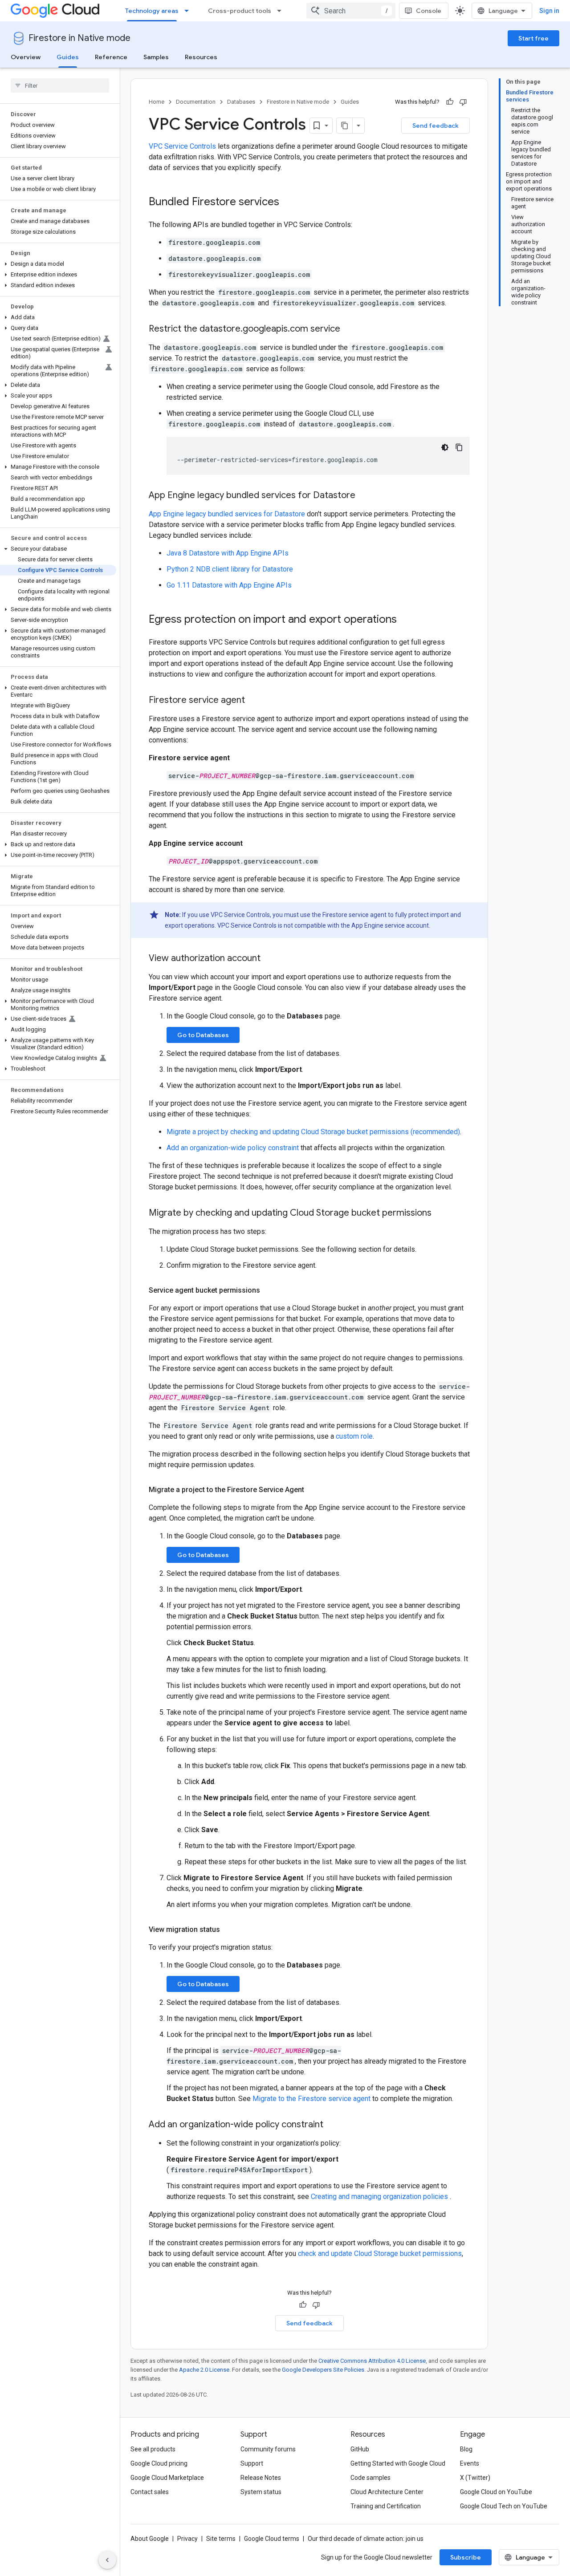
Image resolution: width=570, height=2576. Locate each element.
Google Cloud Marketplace (167, 2478)
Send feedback (436, 126)
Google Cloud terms (272, 2539)
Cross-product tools (240, 11)
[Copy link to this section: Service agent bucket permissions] (269, 1290)
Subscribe (466, 2557)
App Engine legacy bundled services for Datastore (227, 514)
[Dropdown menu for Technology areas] (189, 11)
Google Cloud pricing (159, 2463)
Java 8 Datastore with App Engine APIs (228, 553)
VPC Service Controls (182, 146)
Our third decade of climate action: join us (366, 2539)
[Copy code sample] (459, 447)
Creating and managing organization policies (380, 2197)
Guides (68, 57)
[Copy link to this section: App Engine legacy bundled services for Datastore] (364, 496)
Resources (201, 57)
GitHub (360, 2449)
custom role (354, 1436)
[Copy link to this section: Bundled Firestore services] (288, 203)
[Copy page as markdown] (345, 126)
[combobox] (351, 11)
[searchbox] (60, 85)
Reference (111, 57)
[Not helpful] (463, 102)
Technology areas (152, 11)
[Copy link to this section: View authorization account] (269, 959)
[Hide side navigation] (107, 2560)
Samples (156, 57)
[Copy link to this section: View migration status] (229, 1930)
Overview (26, 57)
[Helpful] (450, 102)
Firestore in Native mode (79, 38)
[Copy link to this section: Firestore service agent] (254, 701)
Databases (241, 102)
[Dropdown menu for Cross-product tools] (282, 11)
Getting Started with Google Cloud (398, 2463)
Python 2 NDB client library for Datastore (230, 569)
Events (470, 2463)
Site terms (221, 2539)
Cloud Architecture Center (387, 2492)
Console (429, 11)
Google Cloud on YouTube (496, 2492)
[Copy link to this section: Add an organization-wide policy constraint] (332, 2125)
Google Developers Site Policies (323, 2370)
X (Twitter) (475, 2478)
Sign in (549, 11)
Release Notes (261, 2478)
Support (252, 2463)
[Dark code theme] (445, 447)
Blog (466, 2449)
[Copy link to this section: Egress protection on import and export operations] (406, 620)
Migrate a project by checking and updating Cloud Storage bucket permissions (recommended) (313, 1132)
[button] (58, 264)
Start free (533, 38)
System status (261, 2492)
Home (157, 102)
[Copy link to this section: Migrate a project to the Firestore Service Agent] (313, 1490)
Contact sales (150, 2492)
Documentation (196, 102)
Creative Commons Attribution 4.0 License (372, 2361)
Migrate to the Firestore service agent (311, 2099)
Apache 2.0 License (204, 2370)
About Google (150, 2539)
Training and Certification (386, 2506)
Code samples (370, 2478)
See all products (153, 2449)
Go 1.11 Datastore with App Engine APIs (229, 585)
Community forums (268, 2449)
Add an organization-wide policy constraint (233, 1148)
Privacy (187, 2539)
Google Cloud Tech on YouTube (504, 2506)
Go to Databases (203, 1035)
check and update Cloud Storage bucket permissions (380, 2253)
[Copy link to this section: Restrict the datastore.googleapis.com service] (349, 329)
